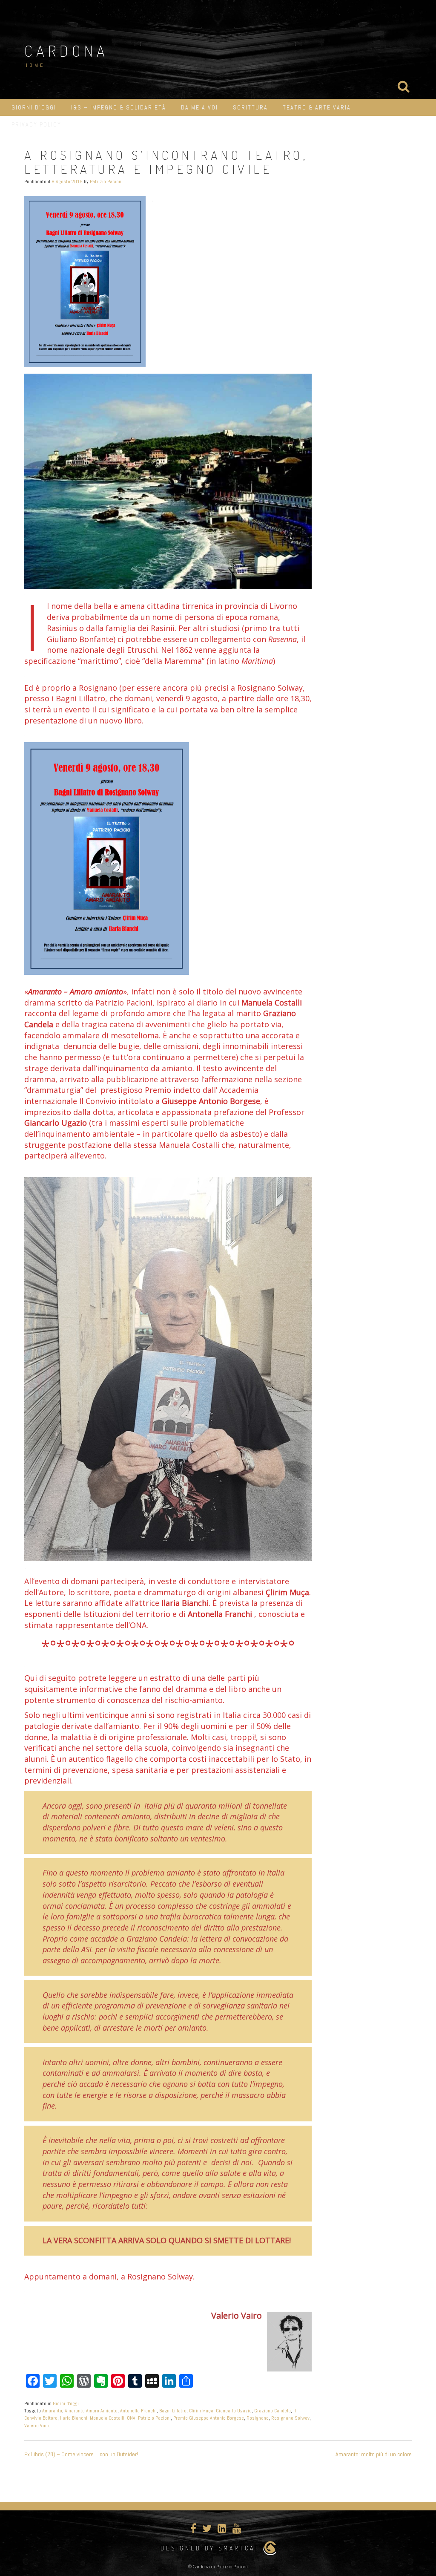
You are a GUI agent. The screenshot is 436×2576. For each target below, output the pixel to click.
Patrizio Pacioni (106, 182)
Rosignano (258, 2418)
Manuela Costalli (107, 2418)
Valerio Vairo (37, 2426)
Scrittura (250, 107)
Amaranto (52, 2411)
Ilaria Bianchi (74, 2418)
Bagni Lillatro (173, 2411)
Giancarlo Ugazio (234, 2411)
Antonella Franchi (138, 2411)
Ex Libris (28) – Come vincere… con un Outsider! (81, 2454)
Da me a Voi (199, 107)
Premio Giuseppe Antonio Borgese (209, 2418)
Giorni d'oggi (66, 2403)
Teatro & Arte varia (317, 107)
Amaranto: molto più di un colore (374, 2454)
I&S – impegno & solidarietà (119, 107)
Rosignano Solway (290, 2418)
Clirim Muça (201, 2411)
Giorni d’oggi (34, 107)
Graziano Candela (272, 2411)
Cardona (66, 51)
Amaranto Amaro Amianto (91, 2411)
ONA (131, 2418)
